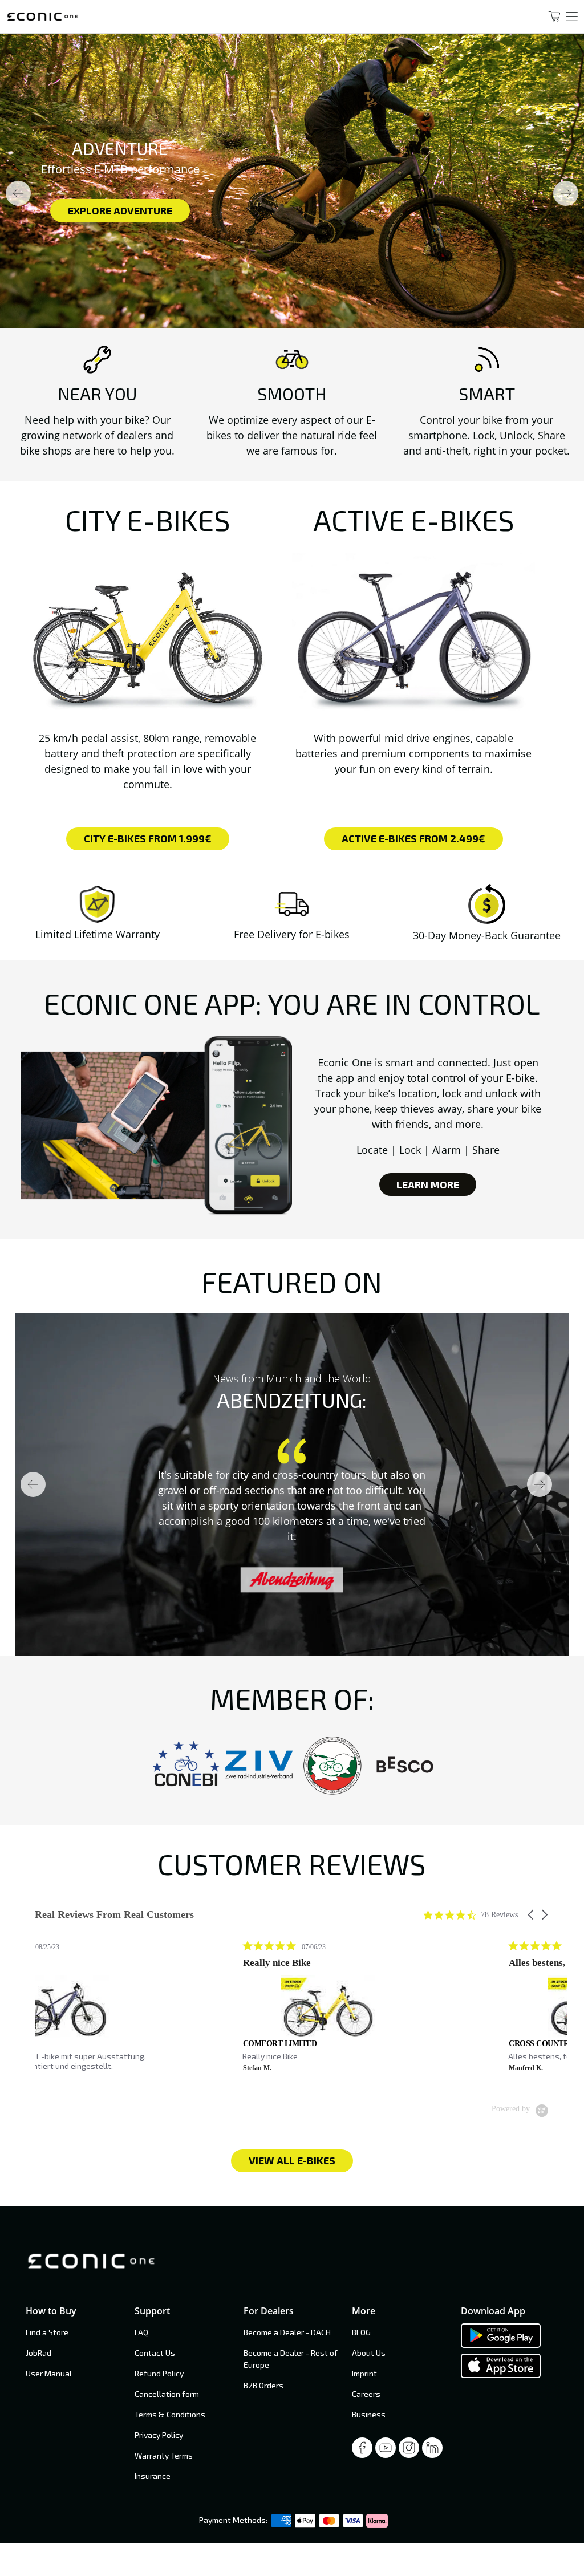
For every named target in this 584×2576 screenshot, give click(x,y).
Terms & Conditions (170, 2414)
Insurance (153, 2476)
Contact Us (155, 2353)
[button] (532, 1915)
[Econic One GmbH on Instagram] (409, 2451)
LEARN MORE (428, 1184)
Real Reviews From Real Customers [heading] (114, 1915)
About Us (369, 2353)
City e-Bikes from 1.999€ (148, 838)
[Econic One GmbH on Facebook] (362, 2451)
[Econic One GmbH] (263, 17)
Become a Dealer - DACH (287, 2332)
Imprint (364, 2373)
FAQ (141, 2332)
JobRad (38, 2353)
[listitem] (120, 2011)
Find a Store (47, 2332)
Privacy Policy (159, 2435)
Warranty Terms (164, 2455)
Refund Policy (159, 2373)
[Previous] (18, 193)
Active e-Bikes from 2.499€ (413, 838)
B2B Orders (263, 2385)
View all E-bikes (292, 2160)
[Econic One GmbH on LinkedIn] (432, 2451)
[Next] (566, 193)
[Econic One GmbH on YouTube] (386, 2451)
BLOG (361, 2332)
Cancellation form (167, 2394)
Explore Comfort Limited (355, 210)
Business (369, 2414)
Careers (366, 2394)
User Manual (49, 2373)
